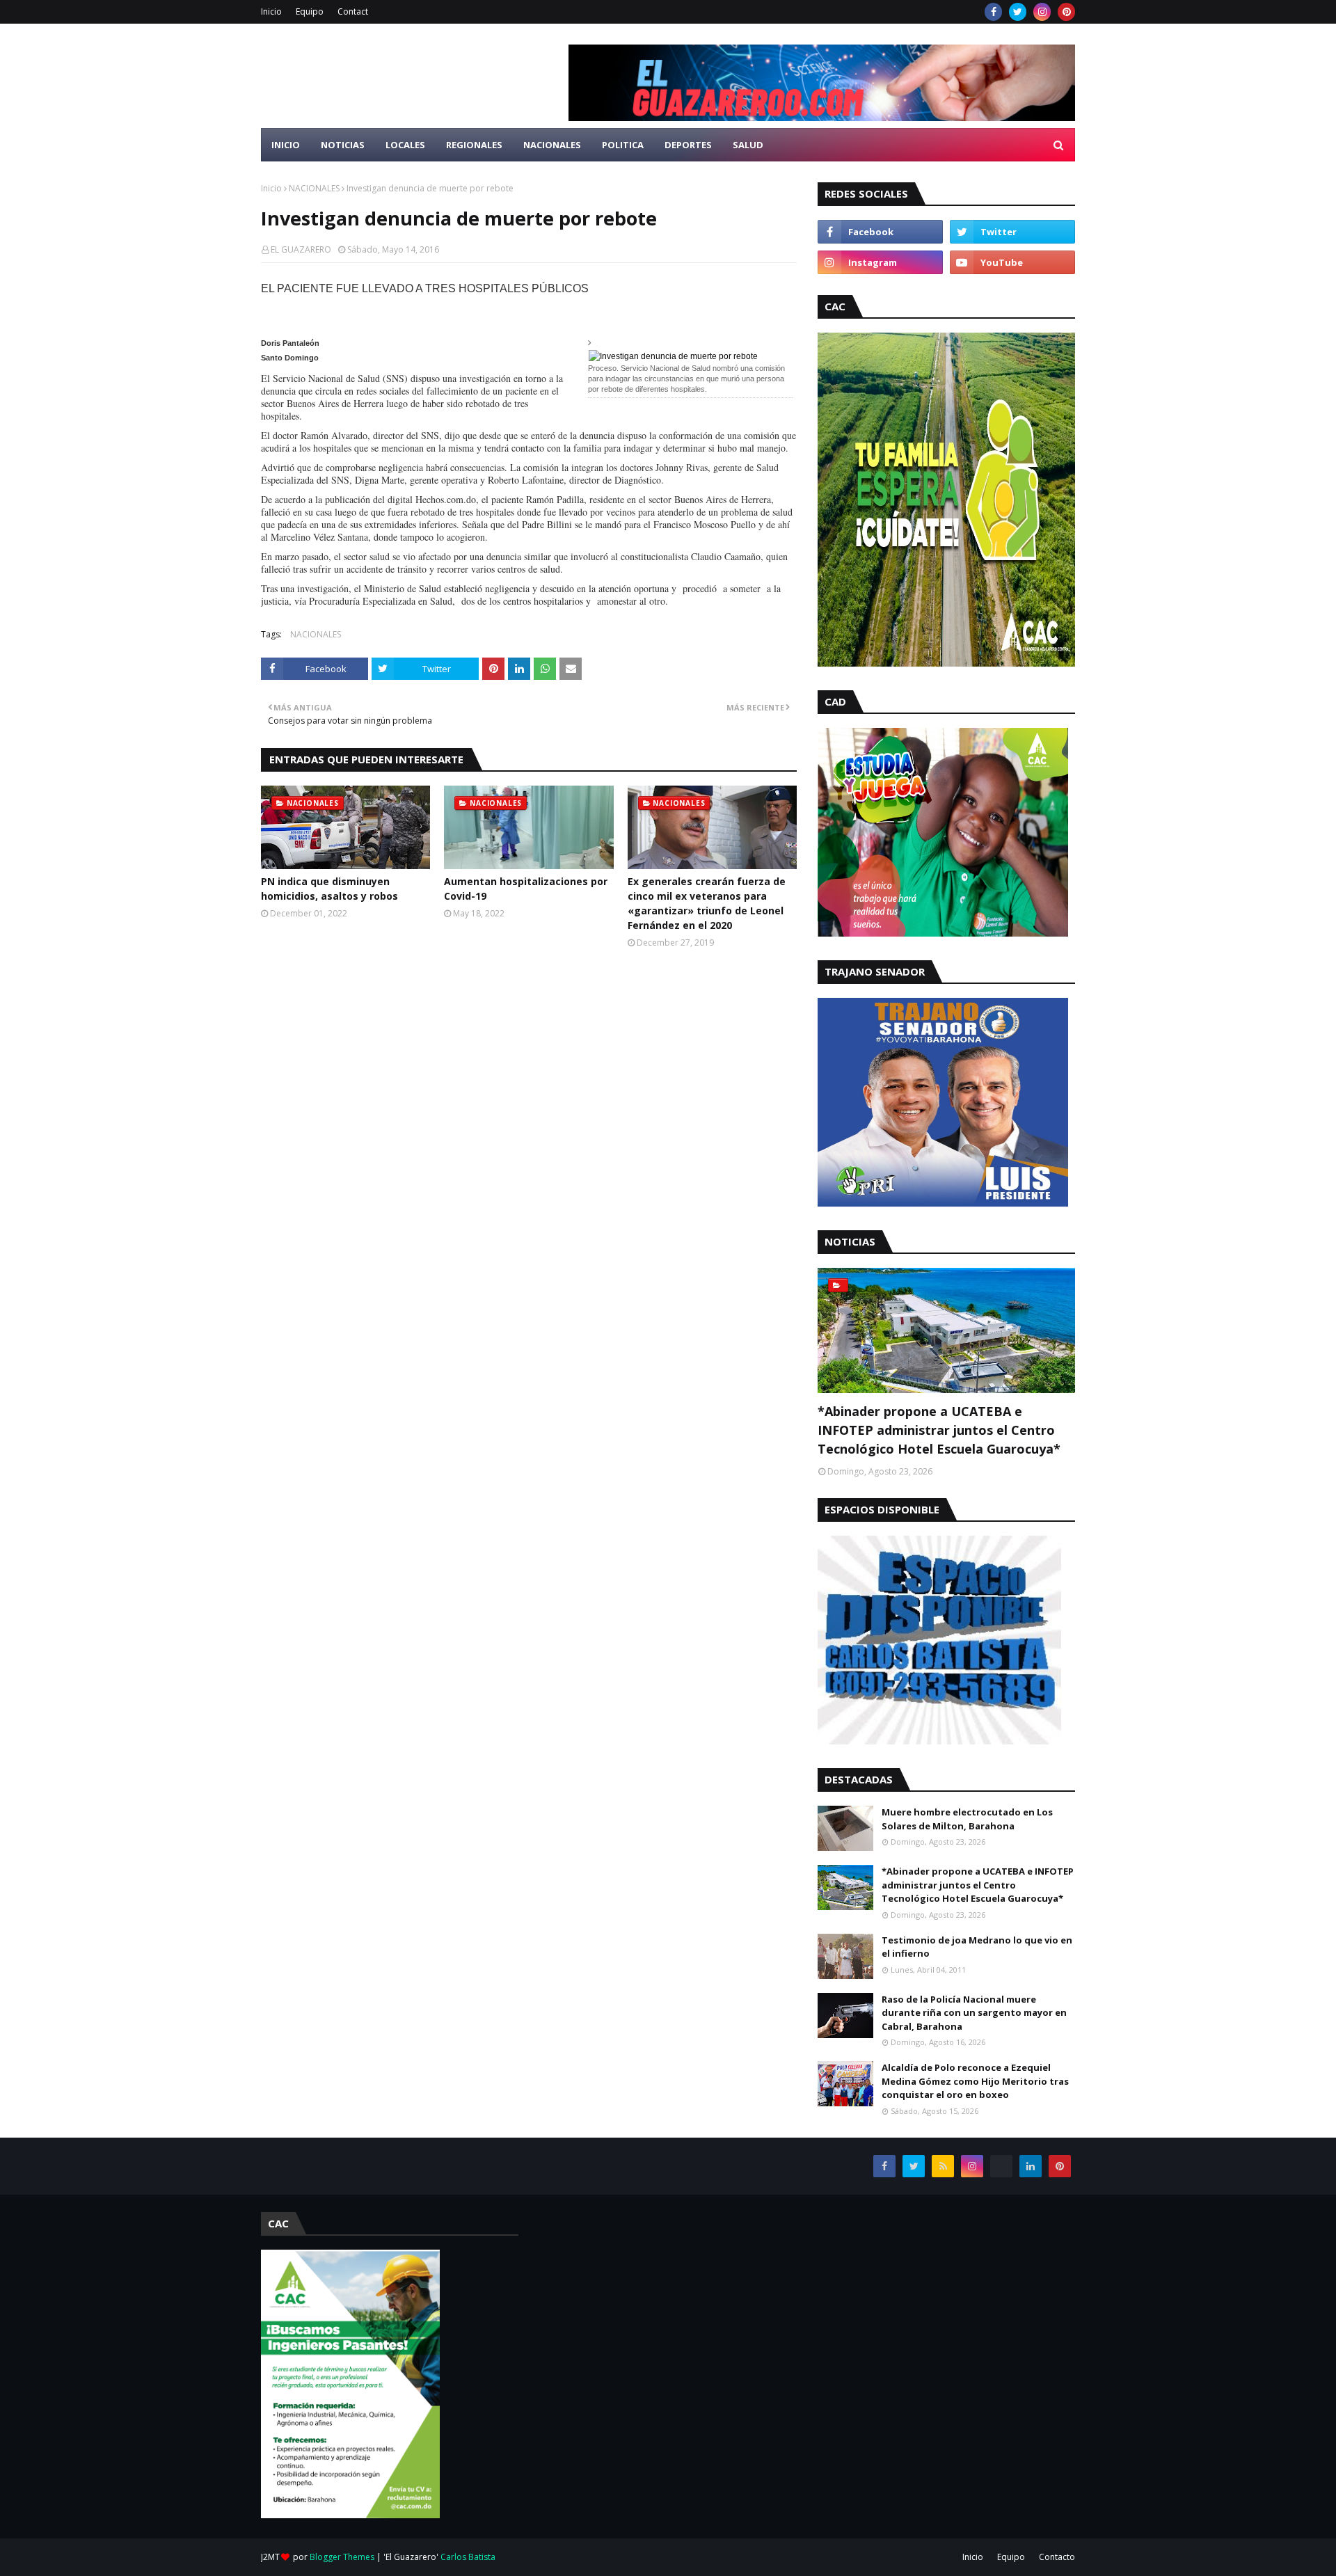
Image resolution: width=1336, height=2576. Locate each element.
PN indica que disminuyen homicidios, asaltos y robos (329, 889)
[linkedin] (1031, 2166)
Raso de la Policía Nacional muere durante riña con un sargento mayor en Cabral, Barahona (974, 2013)
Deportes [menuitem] (688, 145)
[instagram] (1042, 12)
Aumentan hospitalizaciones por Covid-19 (526, 889)
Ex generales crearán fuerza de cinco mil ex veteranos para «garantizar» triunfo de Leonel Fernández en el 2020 (707, 903)
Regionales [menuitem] (474, 145)
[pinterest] (1066, 12)
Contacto (1057, 2557)
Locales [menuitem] (405, 145)
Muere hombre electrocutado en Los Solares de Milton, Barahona (967, 1819)
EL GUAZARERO (301, 249)
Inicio (271, 11)
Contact (353, 11)
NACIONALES (314, 188)
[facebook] (993, 12)
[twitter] (1018, 12)
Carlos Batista (468, 2557)
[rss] (943, 2166)
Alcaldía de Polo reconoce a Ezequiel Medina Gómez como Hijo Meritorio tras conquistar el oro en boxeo (975, 2081)
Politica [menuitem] (623, 145)
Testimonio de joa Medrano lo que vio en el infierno (977, 1947)
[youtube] (1012, 262)
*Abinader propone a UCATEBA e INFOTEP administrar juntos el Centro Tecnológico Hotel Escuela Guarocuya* (939, 1430)
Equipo (310, 11)
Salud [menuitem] (748, 145)
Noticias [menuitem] (343, 145)
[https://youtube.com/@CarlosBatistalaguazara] (1001, 2166)
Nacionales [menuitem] (552, 145)
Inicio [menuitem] (286, 145)
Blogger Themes (342, 2557)
